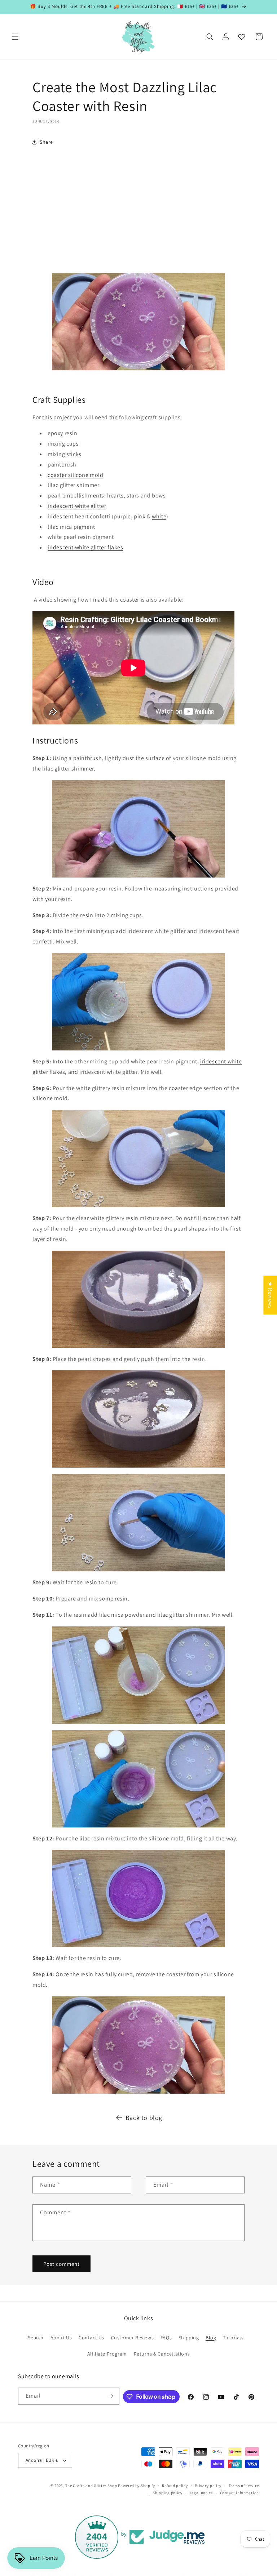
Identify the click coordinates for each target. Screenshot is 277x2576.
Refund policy (175, 2486)
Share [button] (46, 142)
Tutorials (233, 2338)
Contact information (239, 2493)
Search (36, 2338)
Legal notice (201, 2493)
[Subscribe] (111, 2396)
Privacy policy (208, 2486)
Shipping (189, 2338)
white (159, 516)
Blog (211, 2338)
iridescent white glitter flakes (85, 547)
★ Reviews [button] (270, 1295)
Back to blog (144, 2118)
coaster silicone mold (76, 475)
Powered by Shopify (137, 2486)
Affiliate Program (107, 2354)
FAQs (166, 2338)
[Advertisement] (138, 206)
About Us (61, 2338)
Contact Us (91, 2338)
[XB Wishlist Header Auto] (242, 37)
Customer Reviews (133, 2338)
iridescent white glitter (77, 506)
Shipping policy (168, 2493)
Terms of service (244, 2486)
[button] (15, 37)
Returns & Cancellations (162, 2354)
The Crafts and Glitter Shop (91, 2486)
